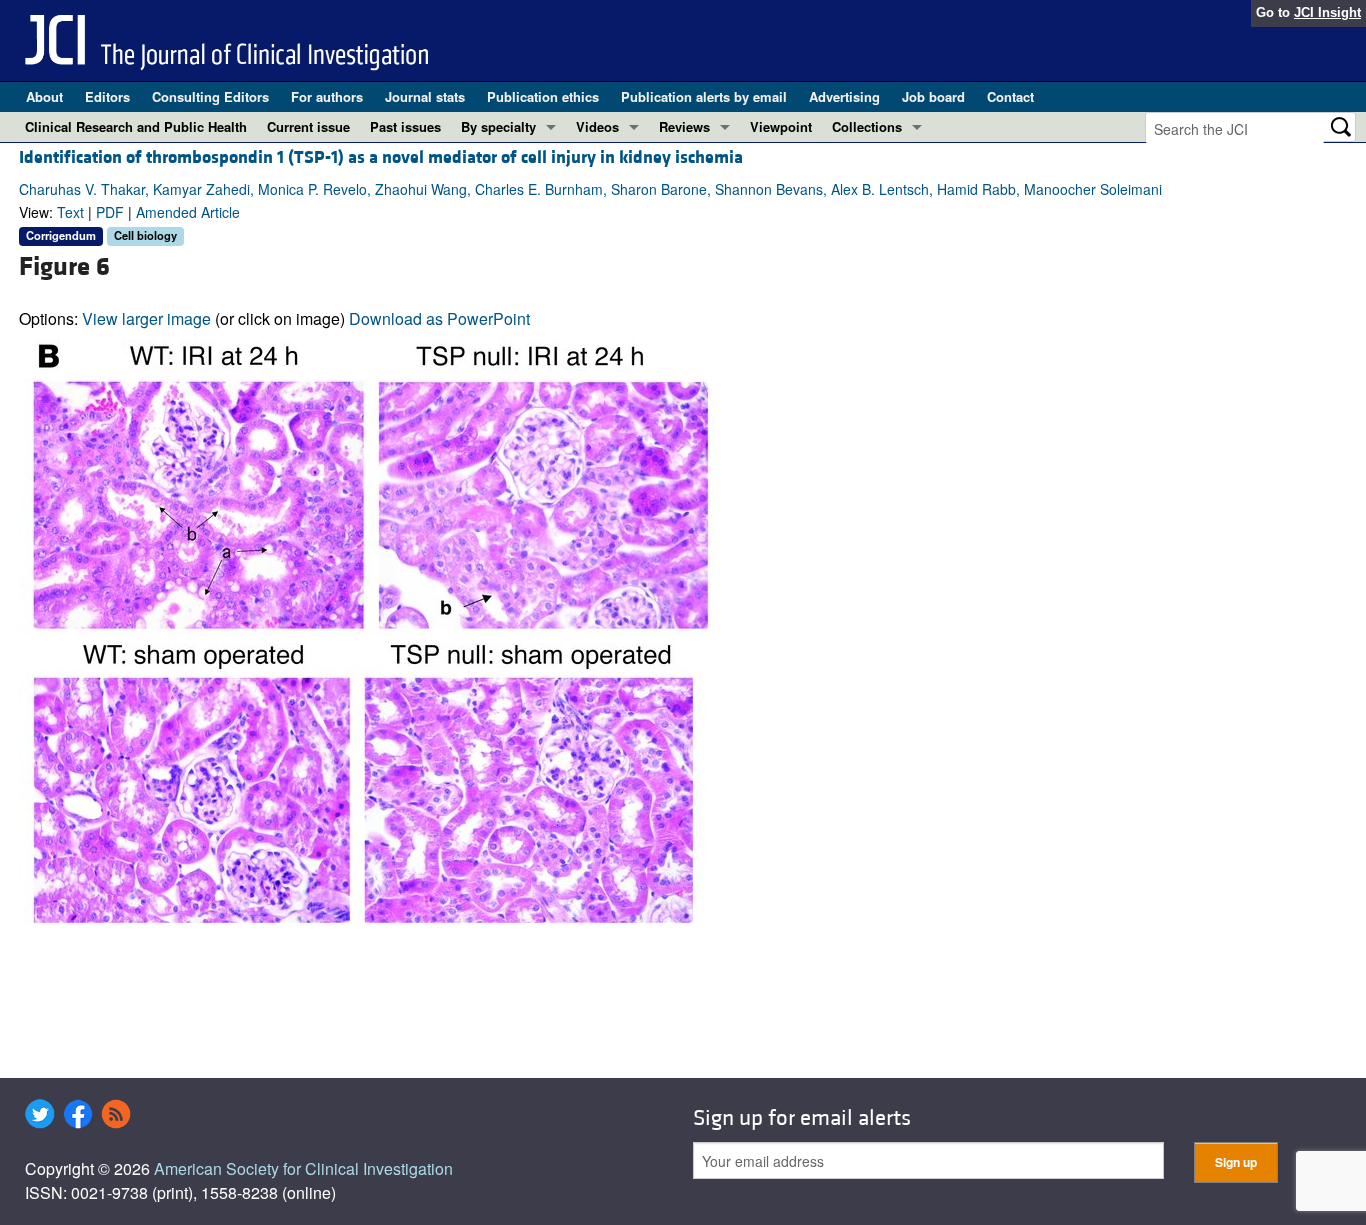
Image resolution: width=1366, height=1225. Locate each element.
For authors (327, 96)
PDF (110, 212)
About (44, 96)
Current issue (308, 126)
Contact (1010, 96)
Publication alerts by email (704, 96)
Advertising (844, 96)
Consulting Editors (210, 96)
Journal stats (425, 96)
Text (70, 212)
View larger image (146, 318)
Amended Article (188, 212)
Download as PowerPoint (439, 318)
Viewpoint (781, 126)
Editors (107, 96)
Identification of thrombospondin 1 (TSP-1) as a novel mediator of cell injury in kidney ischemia (381, 157)
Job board (933, 96)
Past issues (405, 126)
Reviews (684, 126)
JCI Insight (1327, 12)
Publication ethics (543, 96)
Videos (597, 126)
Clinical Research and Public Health (136, 126)
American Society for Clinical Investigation (303, 1168)
